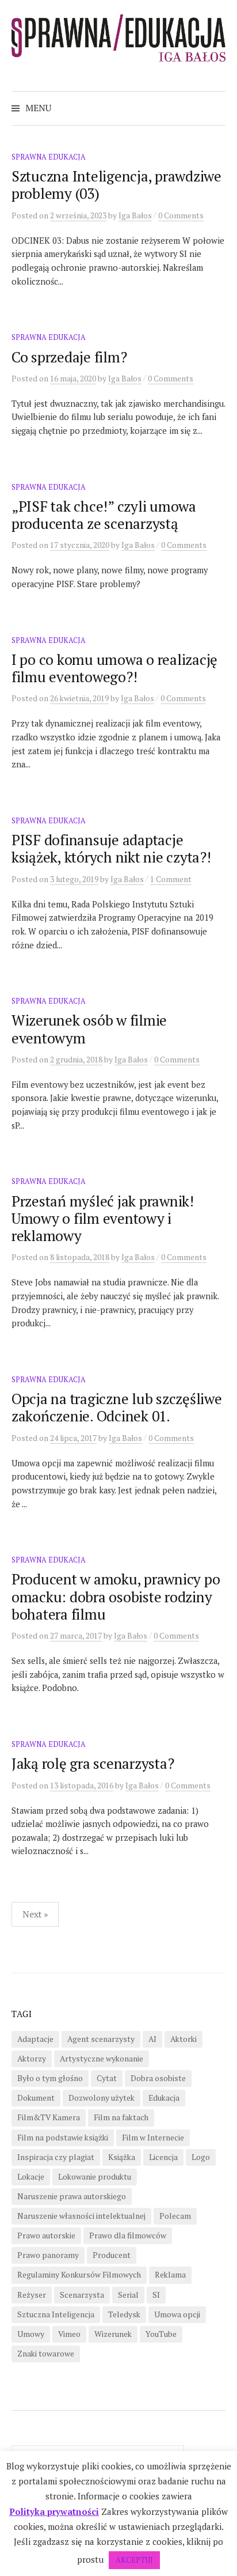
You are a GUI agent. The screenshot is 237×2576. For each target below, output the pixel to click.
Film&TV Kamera (49, 2117)
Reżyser (32, 2295)
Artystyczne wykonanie (102, 2059)
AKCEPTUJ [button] (134, 2560)
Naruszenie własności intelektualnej (81, 2216)
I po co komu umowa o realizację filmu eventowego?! (114, 668)
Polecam (175, 2216)
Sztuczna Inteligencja (56, 2314)
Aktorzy (32, 2059)
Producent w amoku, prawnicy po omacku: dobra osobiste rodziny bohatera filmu (116, 1596)
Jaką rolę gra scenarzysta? (93, 1763)
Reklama (170, 2275)
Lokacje (31, 2177)
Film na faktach (121, 2117)
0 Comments (181, 215)
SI (156, 2295)
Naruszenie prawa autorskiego (72, 2196)
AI (152, 2039)
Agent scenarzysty (101, 2039)
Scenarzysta (82, 2295)
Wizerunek (113, 2334)
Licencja (163, 2157)
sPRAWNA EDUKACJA (49, 157)
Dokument (36, 2098)
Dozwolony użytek (102, 2098)
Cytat (107, 2078)
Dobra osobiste (158, 2078)
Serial (128, 2295)
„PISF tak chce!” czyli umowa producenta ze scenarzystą (104, 515)
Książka (122, 2157)
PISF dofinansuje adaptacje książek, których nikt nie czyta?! (111, 848)
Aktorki (184, 2039)
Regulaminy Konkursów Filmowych (79, 2275)
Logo (201, 2157)
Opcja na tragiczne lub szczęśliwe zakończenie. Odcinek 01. (117, 1407)
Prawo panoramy (48, 2255)
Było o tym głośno (50, 2078)
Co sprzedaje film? (69, 357)
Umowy (31, 2334)
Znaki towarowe (46, 2354)
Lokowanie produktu (95, 2177)
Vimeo (69, 2334)
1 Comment (171, 879)
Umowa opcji (177, 2314)
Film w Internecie (153, 2138)
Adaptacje (35, 2039)
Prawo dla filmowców (128, 2235)
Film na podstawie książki (63, 2138)
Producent (112, 2255)
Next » (35, 1914)
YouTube (161, 2334)
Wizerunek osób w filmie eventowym (89, 1029)
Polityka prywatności (54, 2511)
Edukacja (164, 2098)
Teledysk (124, 2314)
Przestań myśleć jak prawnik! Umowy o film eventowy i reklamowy (103, 1218)
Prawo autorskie (46, 2235)
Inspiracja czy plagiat (56, 2157)
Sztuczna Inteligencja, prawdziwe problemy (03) (116, 185)
